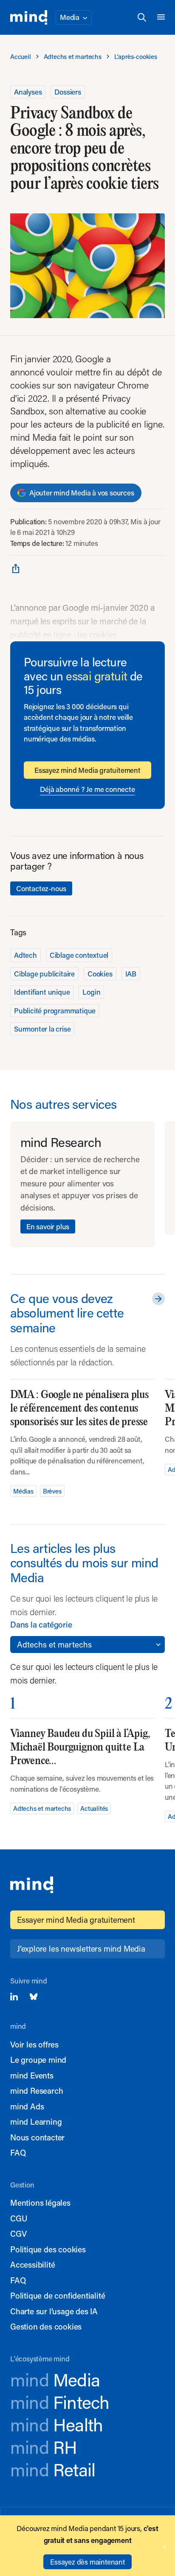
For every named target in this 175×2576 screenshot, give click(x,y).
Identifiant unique (42, 992)
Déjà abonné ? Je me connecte (87, 789)
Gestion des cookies (46, 2326)
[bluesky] (34, 1997)
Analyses (28, 92)
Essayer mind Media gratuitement (76, 1920)
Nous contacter (37, 2137)
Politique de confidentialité (58, 2295)
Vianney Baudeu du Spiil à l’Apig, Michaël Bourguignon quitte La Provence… (80, 1747)
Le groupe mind (38, 2060)
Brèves (52, 1491)
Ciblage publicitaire (44, 973)
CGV (18, 2233)
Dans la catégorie (41, 1624)
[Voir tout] (157, 1299)
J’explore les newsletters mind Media (81, 1948)
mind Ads (27, 2106)
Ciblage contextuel (79, 955)
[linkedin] (14, 1997)
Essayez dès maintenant (87, 2562)
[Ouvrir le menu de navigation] (161, 17)
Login (91, 992)
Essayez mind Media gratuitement (87, 770)
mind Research (37, 2091)
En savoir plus (48, 1226)
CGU (19, 2218)
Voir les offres (34, 2044)
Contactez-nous (41, 888)
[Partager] (16, 568)
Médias (23, 1491)
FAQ (18, 2152)
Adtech (25, 955)
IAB (131, 973)
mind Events (32, 2075)
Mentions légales (40, 2203)
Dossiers (68, 92)
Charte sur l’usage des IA (54, 2311)
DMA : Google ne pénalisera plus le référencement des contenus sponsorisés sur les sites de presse (79, 1408)
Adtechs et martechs (42, 1808)
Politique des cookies (48, 2249)
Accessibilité (32, 2264)
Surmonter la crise (42, 1029)
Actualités (94, 1808)
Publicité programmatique (55, 1010)
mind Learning (36, 2121)
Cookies (100, 973)
